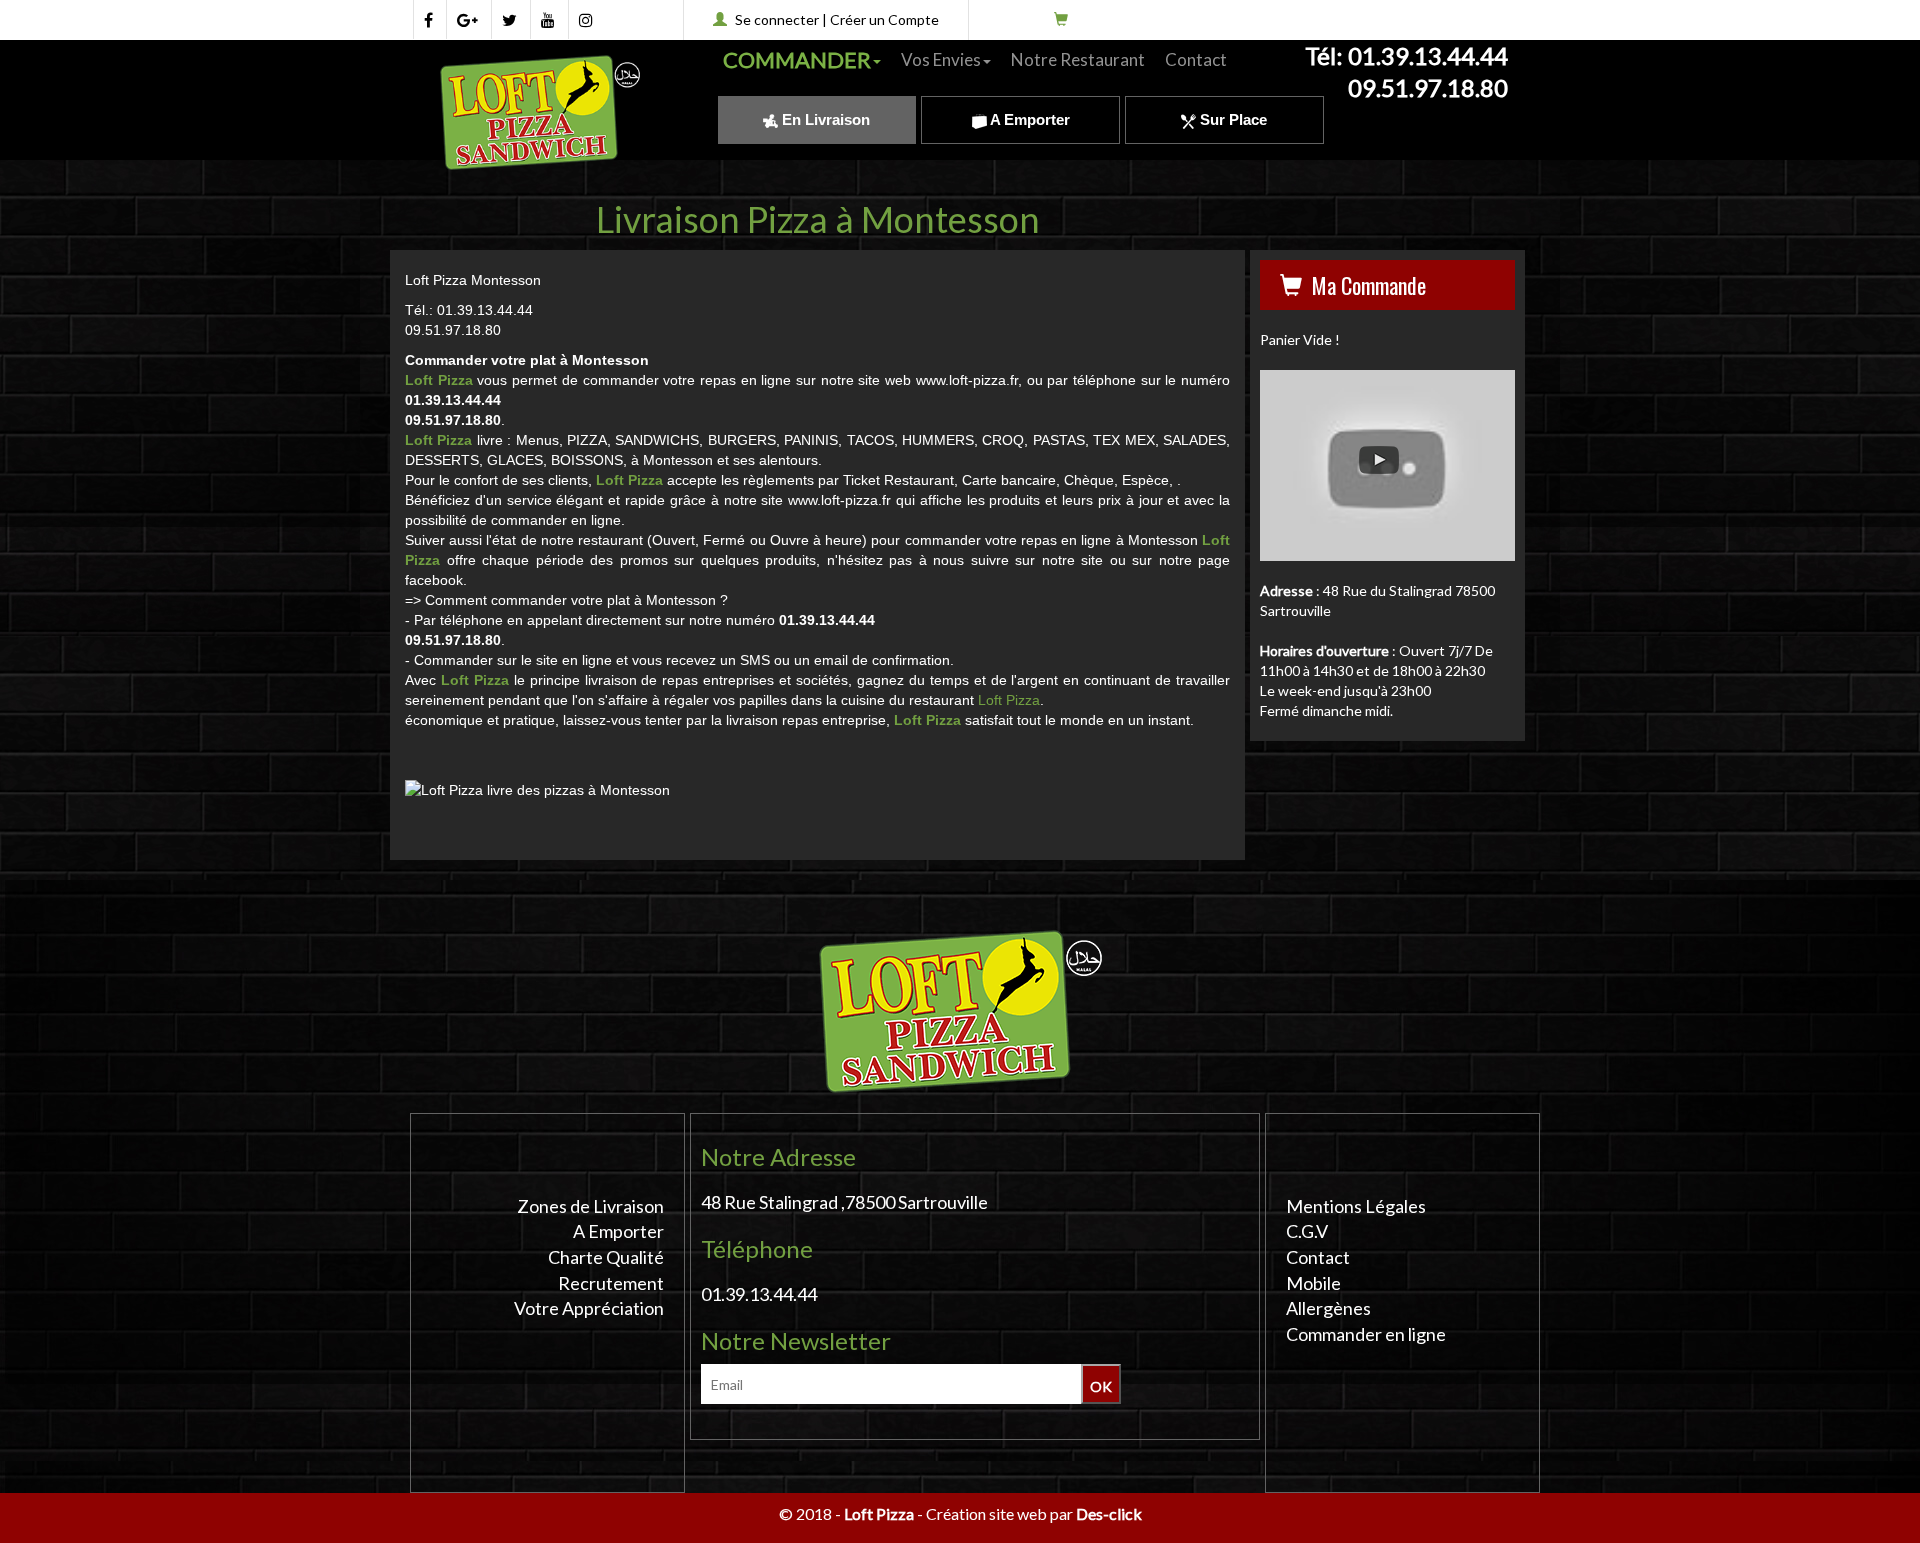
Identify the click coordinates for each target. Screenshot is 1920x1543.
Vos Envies (941, 59)
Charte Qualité (606, 1257)
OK (1101, 1386)
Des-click (1109, 1513)
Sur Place (1231, 119)
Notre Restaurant (1078, 59)
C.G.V (1307, 1231)
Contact (1196, 59)
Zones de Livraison (590, 1206)
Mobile (1313, 1283)
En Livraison (824, 119)
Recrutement (611, 1283)
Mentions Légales (1356, 1206)
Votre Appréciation (589, 1308)
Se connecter (777, 19)
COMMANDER (797, 59)
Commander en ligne (1366, 1334)
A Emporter (1028, 119)
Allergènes (1328, 1308)
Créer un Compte (884, 19)
